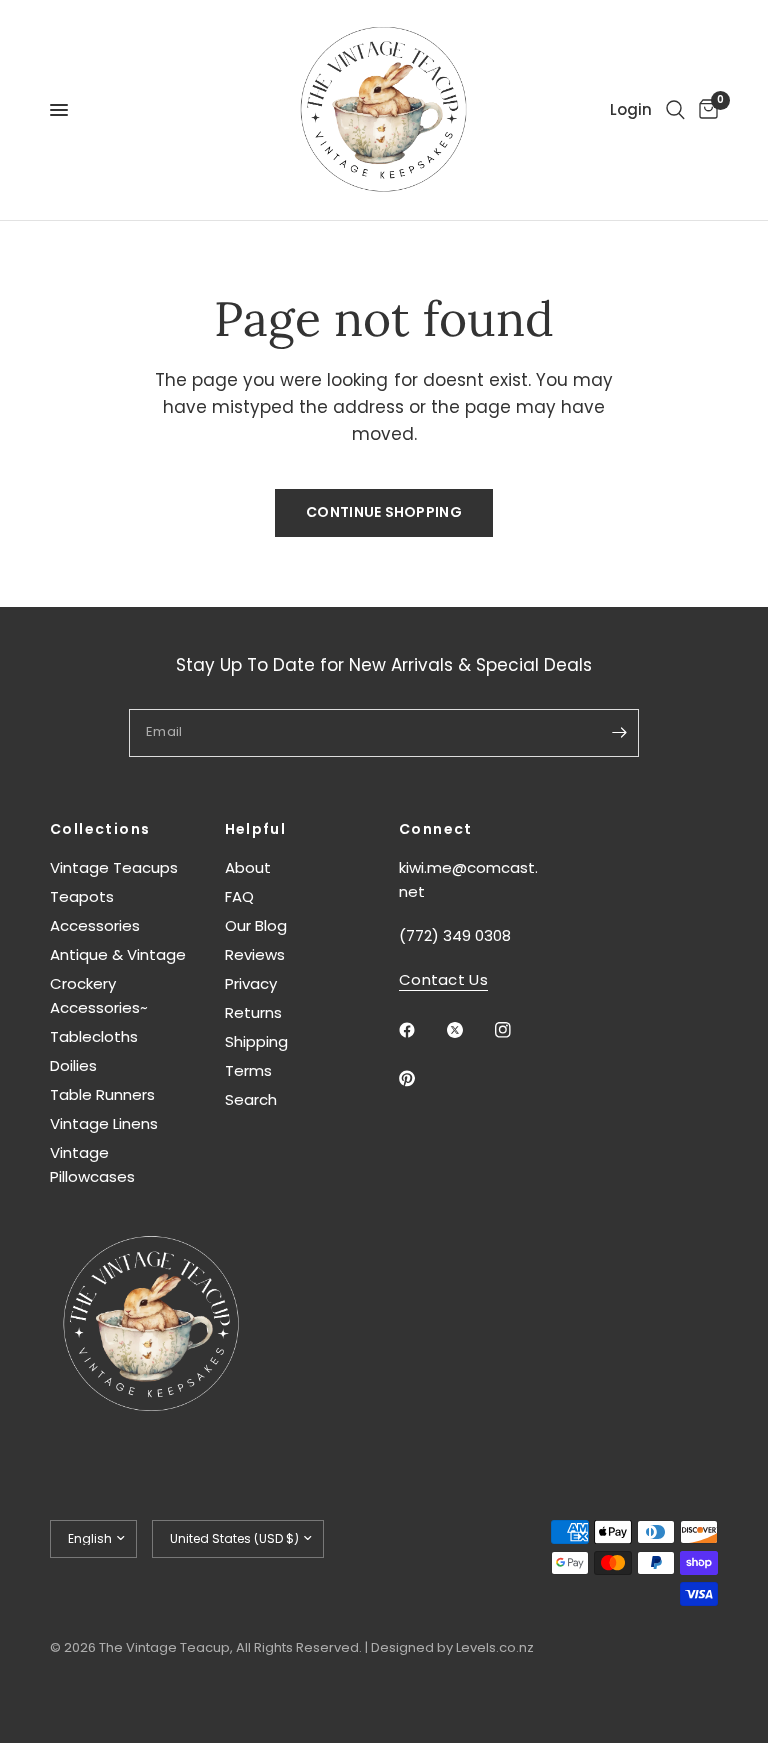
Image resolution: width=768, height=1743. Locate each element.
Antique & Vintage (118, 954)
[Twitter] (469, 1030)
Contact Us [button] (443, 979)
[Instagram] (517, 1030)
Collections (100, 829)
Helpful (256, 829)
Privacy (251, 983)
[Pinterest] (421, 1079)
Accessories (95, 925)
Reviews (255, 954)
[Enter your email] (619, 733)
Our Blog (256, 925)
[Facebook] (421, 1030)
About (248, 867)
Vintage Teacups (114, 867)
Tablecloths (94, 1036)
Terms (248, 1070)
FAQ (239, 896)
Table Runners (102, 1094)
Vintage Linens (104, 1123)
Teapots (82, 896)
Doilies (73, 1065)
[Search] (675, 110)
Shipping (256, 1041)
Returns (253, 1012)
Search (251, 1099)
